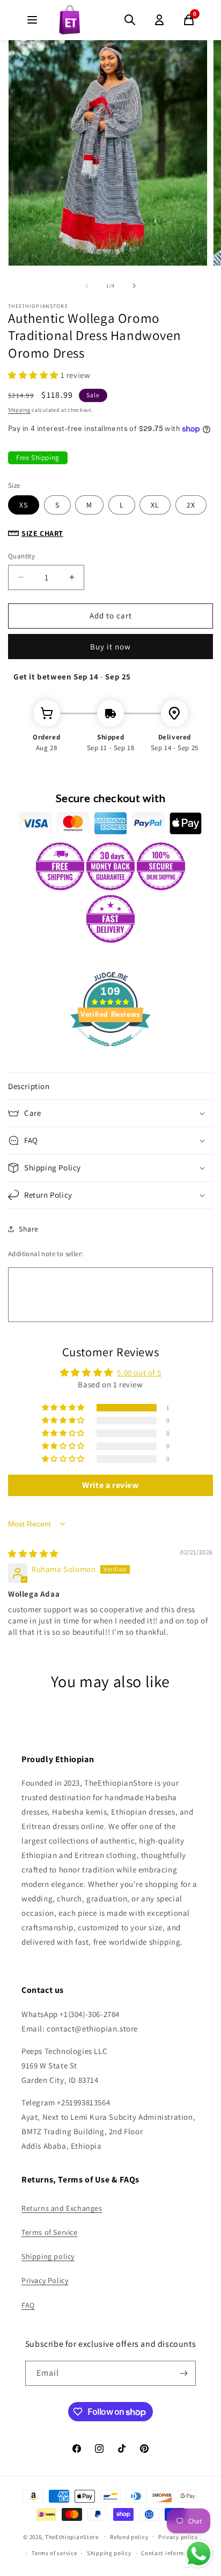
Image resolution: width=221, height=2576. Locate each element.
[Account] (159, 20)
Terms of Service (50, 2232)
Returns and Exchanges (62, 2208)
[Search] (130, 20)
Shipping (19, 410)
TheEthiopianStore (72, 2536)
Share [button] (29, 1229)
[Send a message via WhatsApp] (199, 2554)
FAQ (28, 2305)
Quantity (21, 556)
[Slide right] (134, 286)
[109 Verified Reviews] (110, 1052)
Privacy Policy (45, 2280)
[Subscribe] (183, 2373)
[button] (34, 375)
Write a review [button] (110, 1485)
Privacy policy (178, 2537)
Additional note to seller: (45, 1254)
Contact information (170, 2553)
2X (191, 505)
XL (155, 505)
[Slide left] (87, 286)
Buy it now (110, 647)
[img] (33, 1554)
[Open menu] (32, 20)
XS (24, 505)
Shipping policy (48, 2256)
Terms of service (54, 2553)
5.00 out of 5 (139, 1373)
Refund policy (129, 2537)
